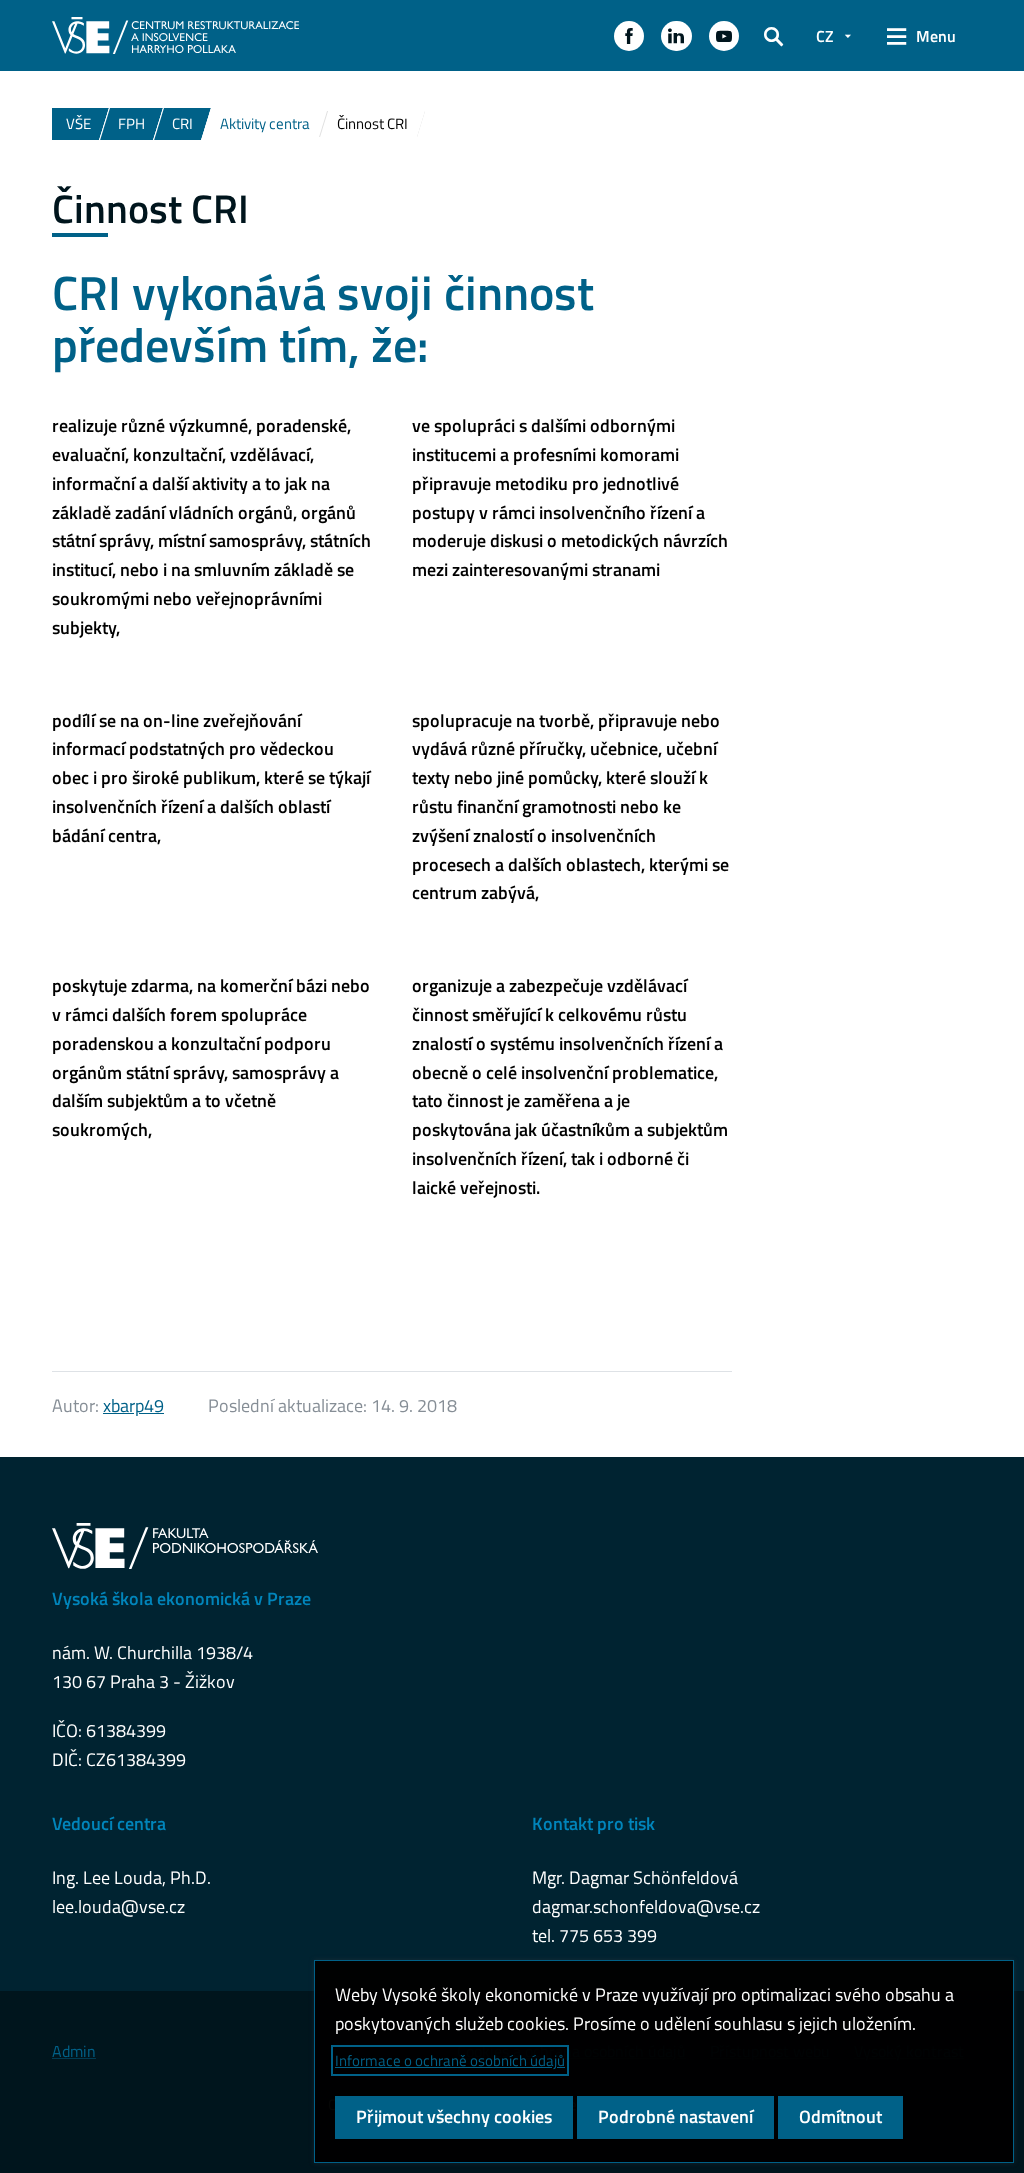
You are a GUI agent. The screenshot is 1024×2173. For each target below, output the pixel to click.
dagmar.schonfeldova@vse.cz (646, 1906)
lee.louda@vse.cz (118, 1906)
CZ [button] (825, 36)
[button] (629, 36)
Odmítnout (840, 2116)
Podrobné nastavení (675, 2116)
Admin (74, 2051)
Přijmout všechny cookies (454, 2116)
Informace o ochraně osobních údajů (450, 2060)
